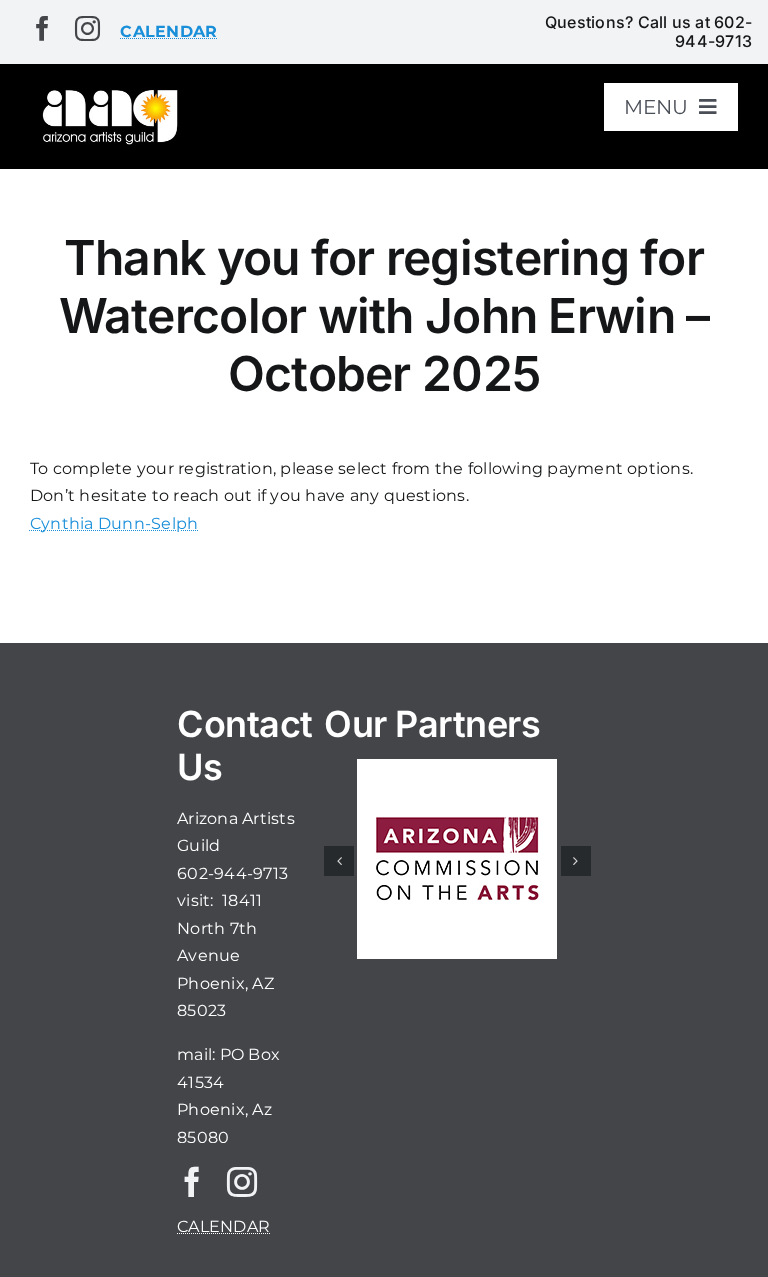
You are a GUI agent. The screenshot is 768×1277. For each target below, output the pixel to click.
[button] (339, 861)
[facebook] (42, 28)
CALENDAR (223, 1226)
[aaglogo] (108, 93)
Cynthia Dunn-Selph (114, 523)
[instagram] (87, 28)
